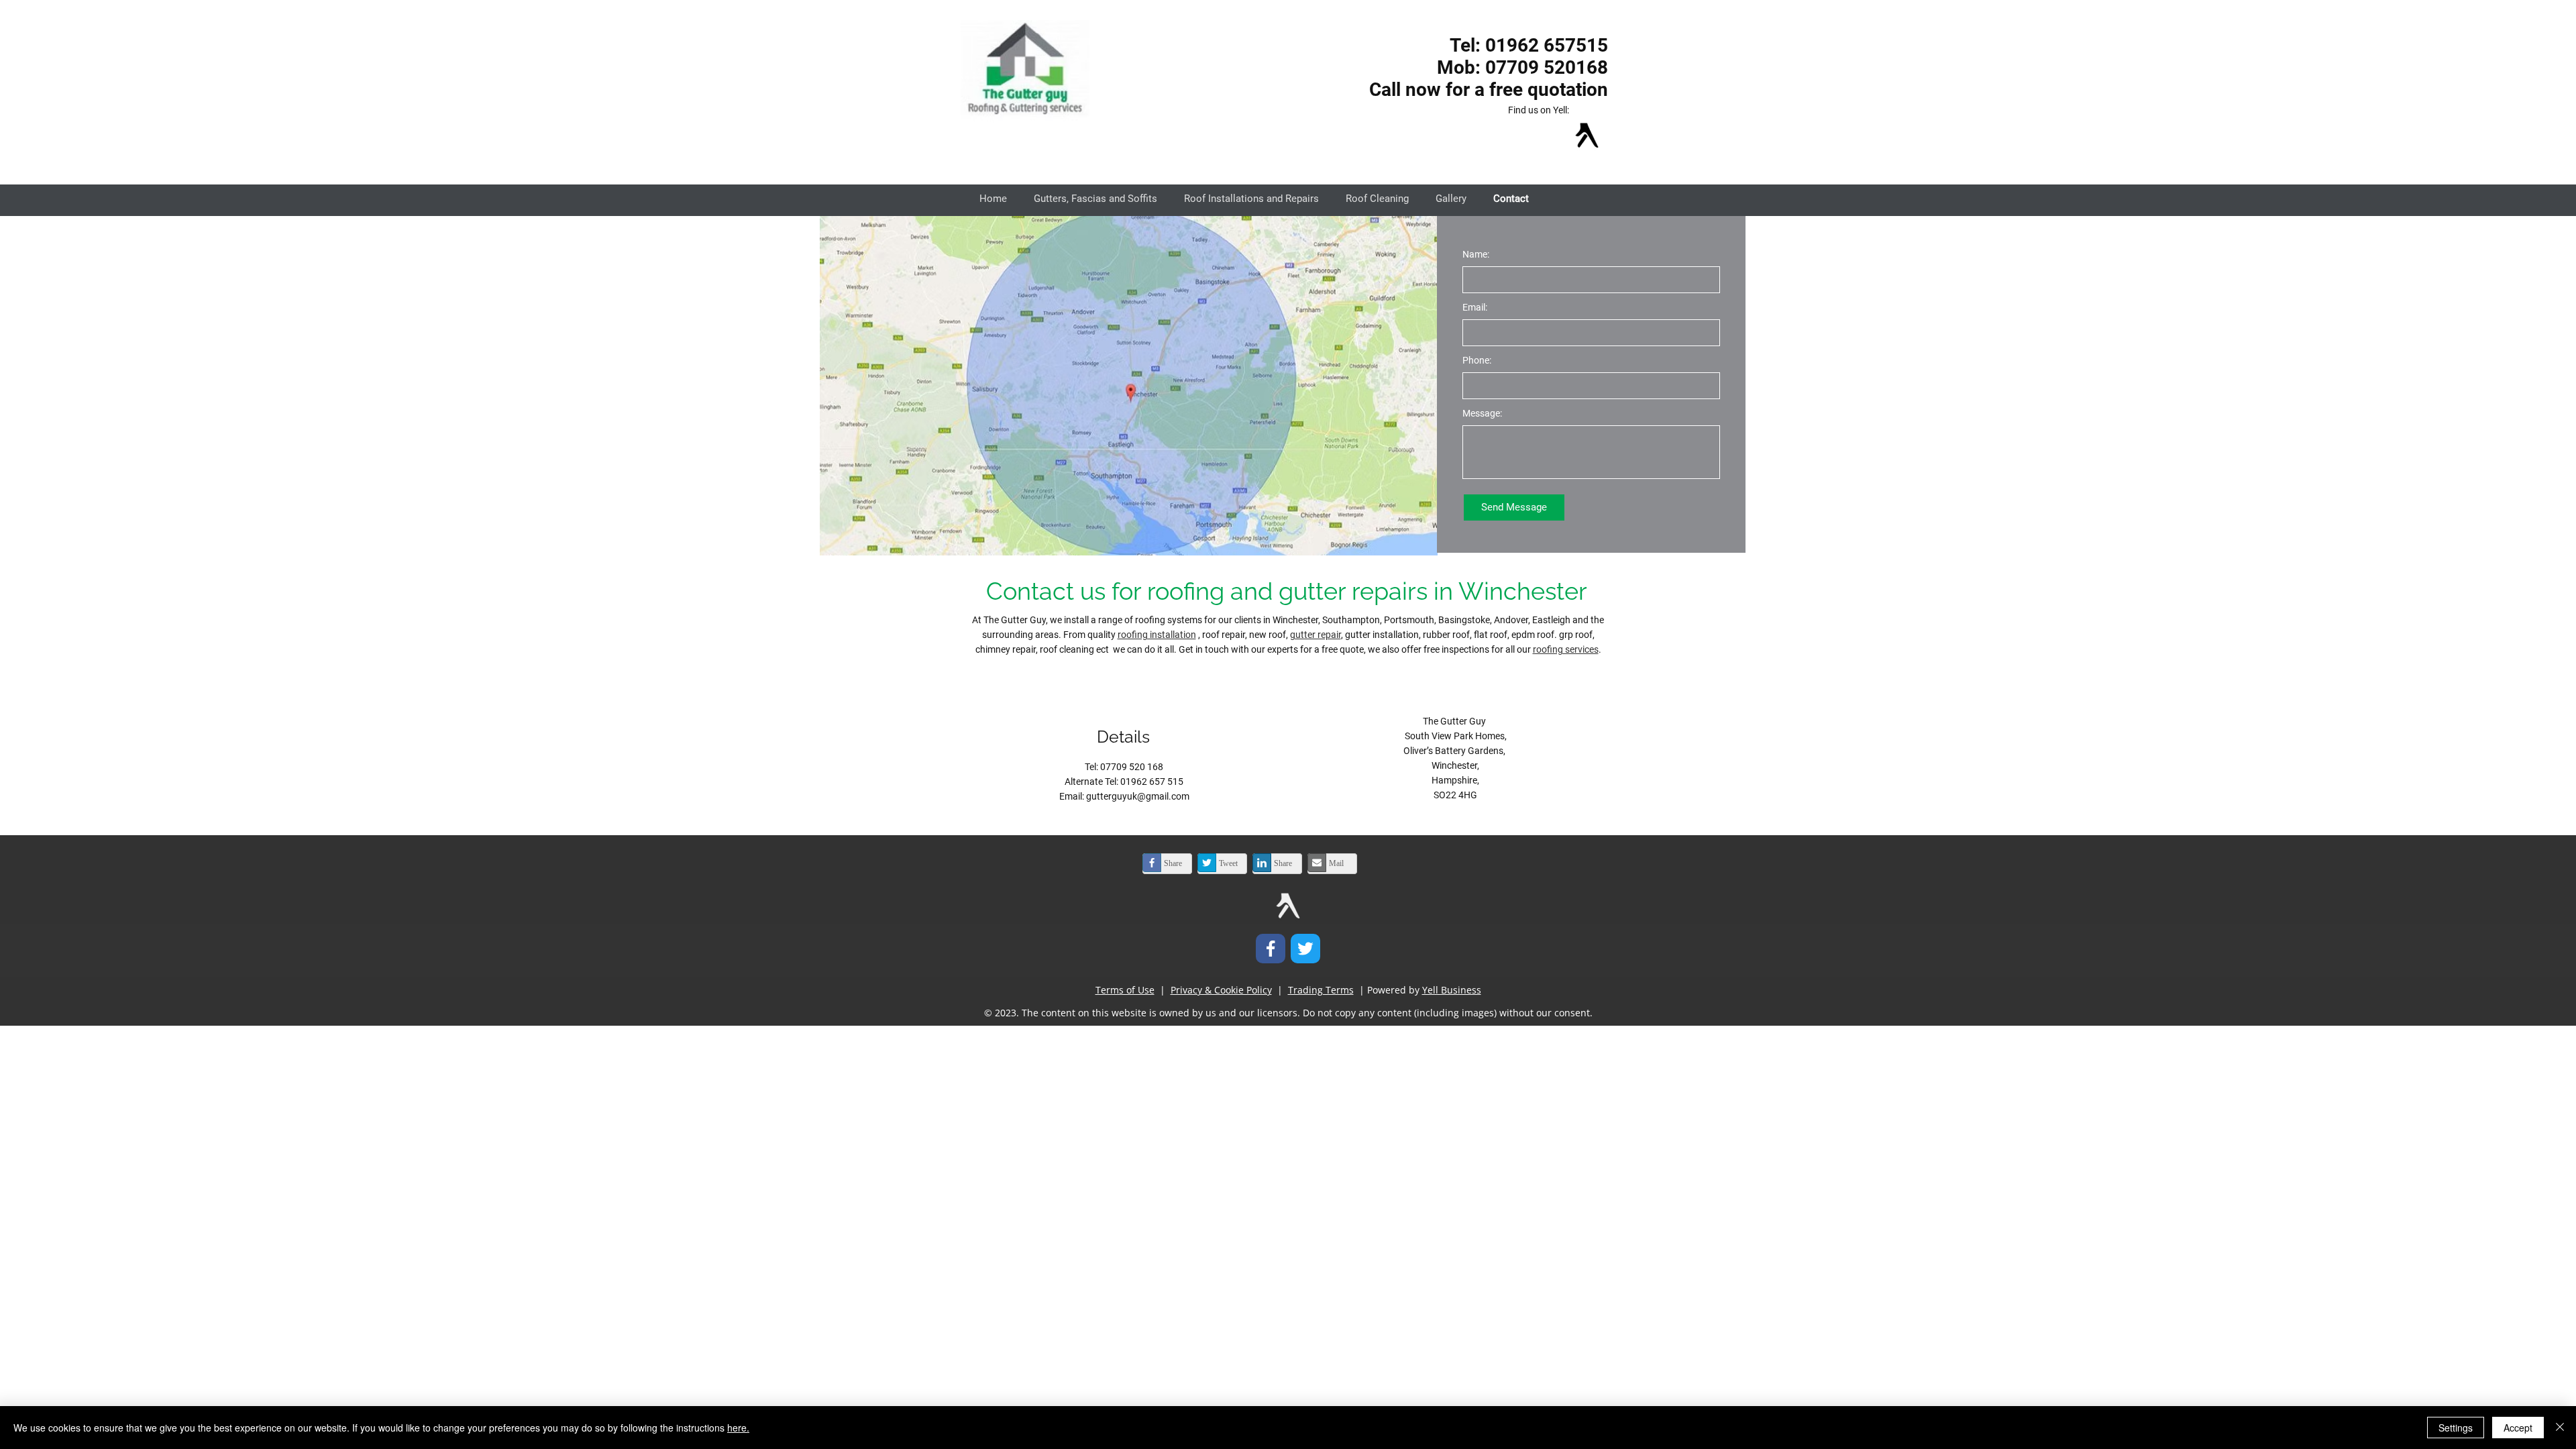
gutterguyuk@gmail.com (1138, 796)
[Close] (2560, 1428)
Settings (2456, 1428)
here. (738, 1428)
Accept (2518, 1428)
